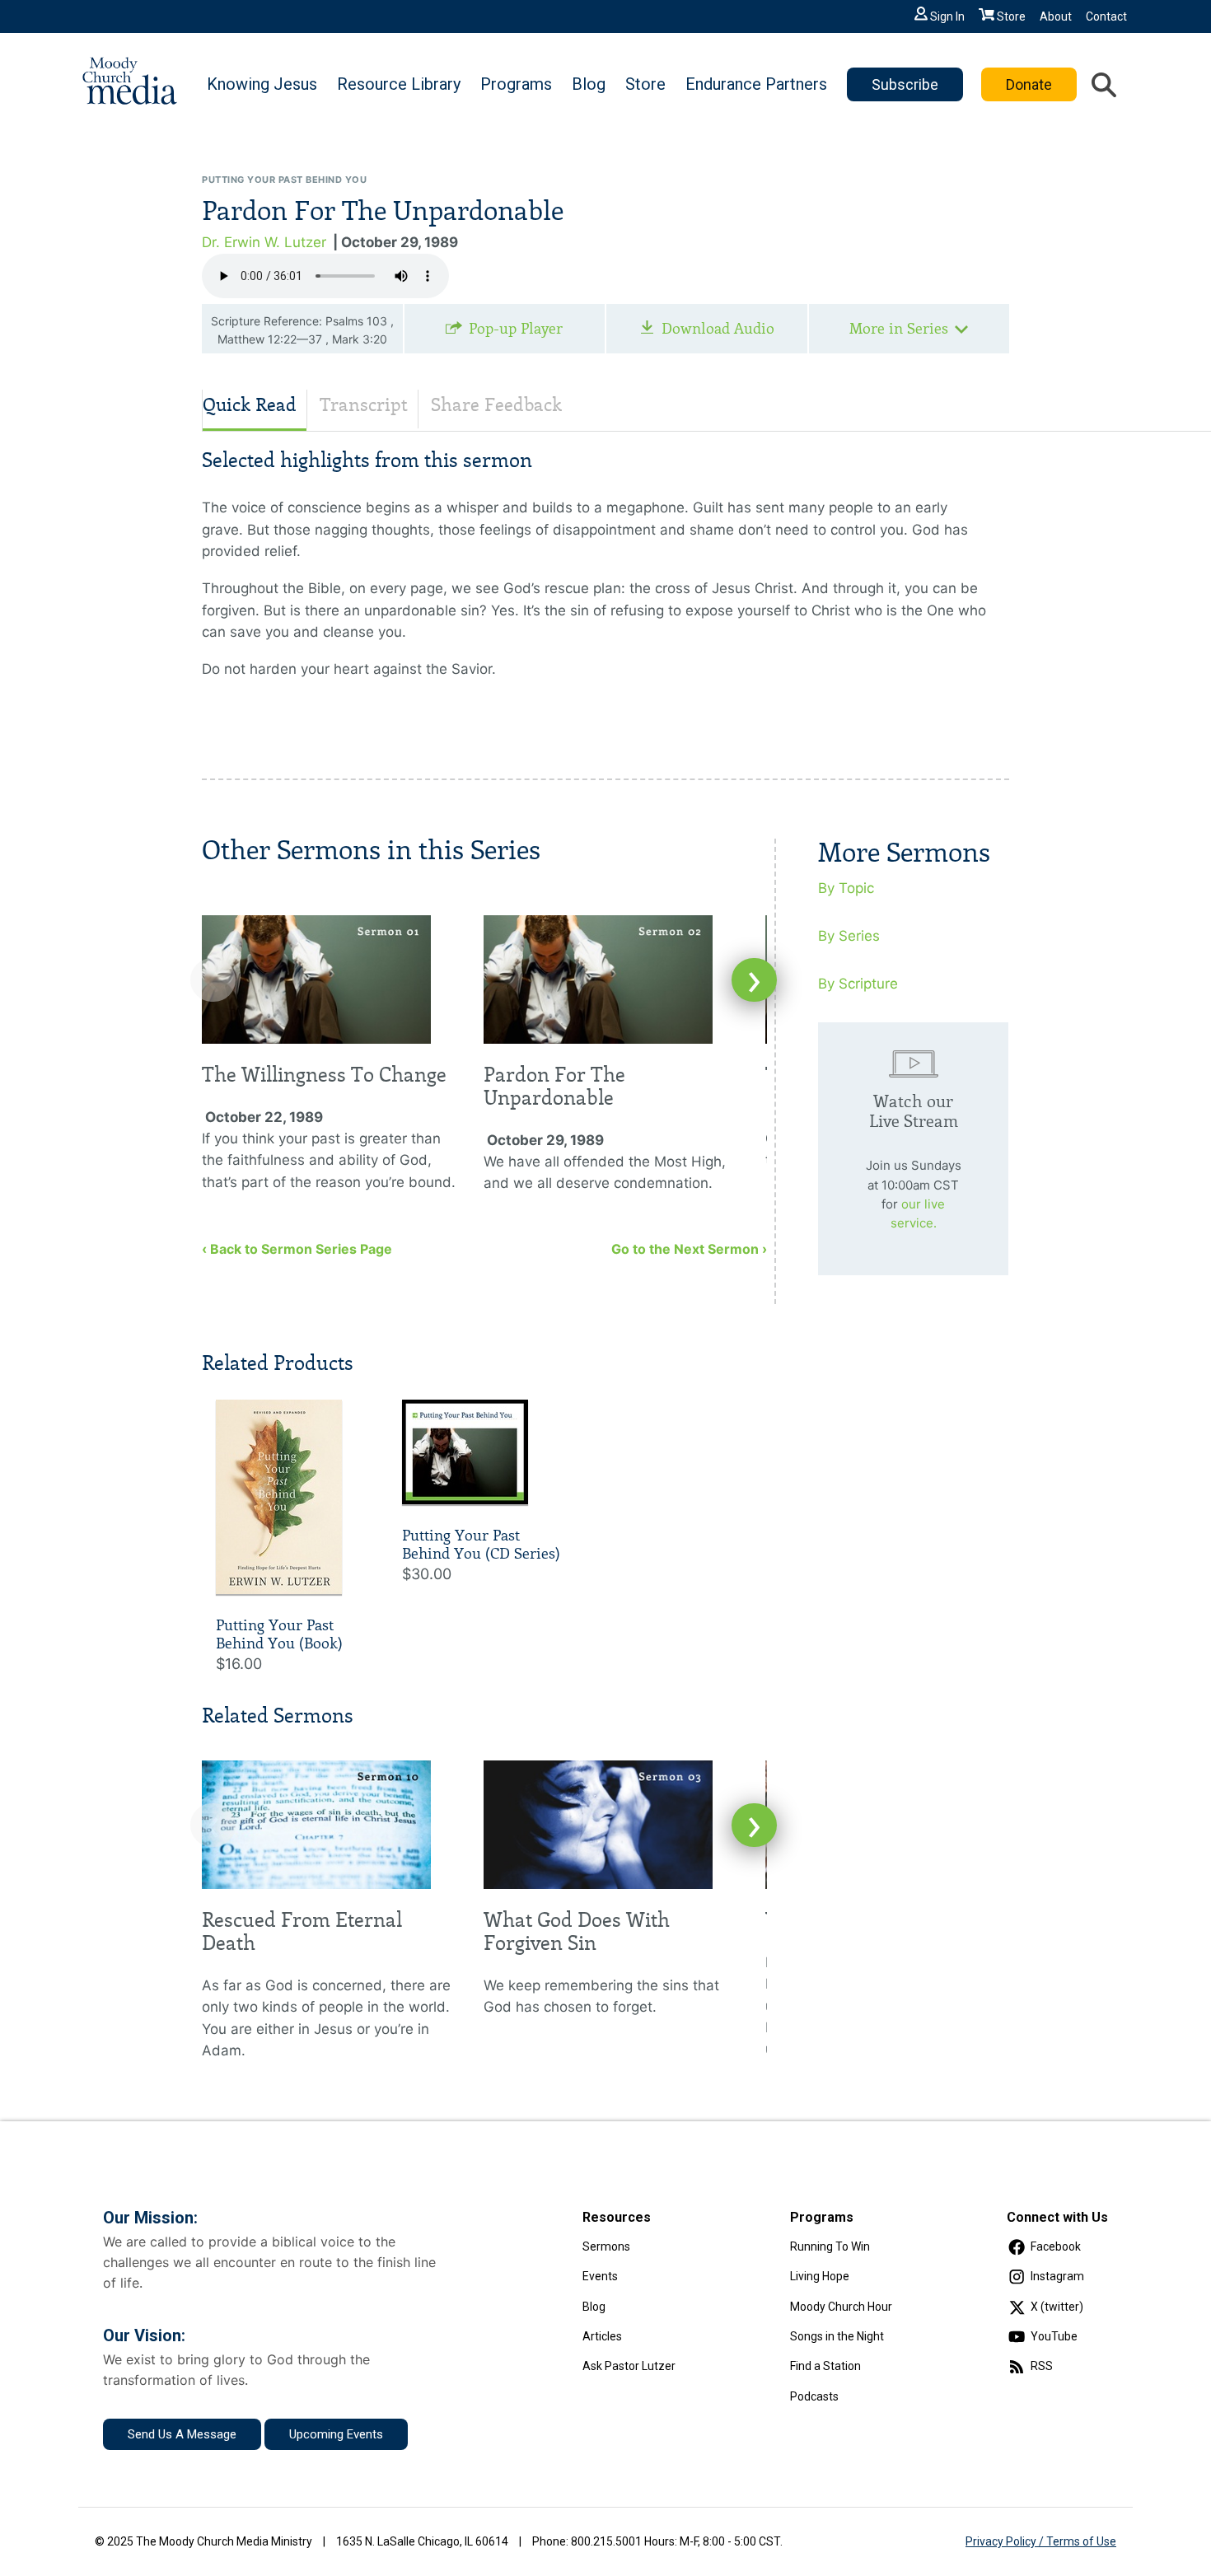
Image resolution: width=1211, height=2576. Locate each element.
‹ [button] (213, 980)
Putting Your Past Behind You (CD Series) (481, 1545)
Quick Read (250, 405)
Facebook (1056, 2246)
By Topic (846, 888)
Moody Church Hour (841, 2307)
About (1056, 16)
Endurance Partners (756, 84)
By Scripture (858, 984)
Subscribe (905, 84)
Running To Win (830, 2246)
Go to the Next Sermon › (689, 1249)
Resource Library (399, 84)
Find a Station (825, 2366)
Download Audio (718, 329)
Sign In (947, 16)
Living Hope (820, 2276)
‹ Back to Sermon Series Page (297, 1249)
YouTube (1054, 2336)
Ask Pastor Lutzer (629, 2366)
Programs (516, 84)
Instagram (1057, 2276)
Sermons (606, 2246)
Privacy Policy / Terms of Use (1041, 2541)
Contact (1106, 16)
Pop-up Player (516, 329)
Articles (602, 2336)
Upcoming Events (336, 2434)
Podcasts (814, 2396)
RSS (1042, 2366)
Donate (1029, 84)
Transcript (364, 405)
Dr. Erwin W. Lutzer (264, 242)
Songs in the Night (837, 2336)
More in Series (899, 329)
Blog (589, 84)
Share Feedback (496, 405)
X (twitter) (1057, 2307)
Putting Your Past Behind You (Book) (279, 1634)
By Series (849, 936)
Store (1011, 16)
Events (600, 2276)
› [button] (754, 980)
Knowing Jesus (262, 84)
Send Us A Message (182, 2434)
